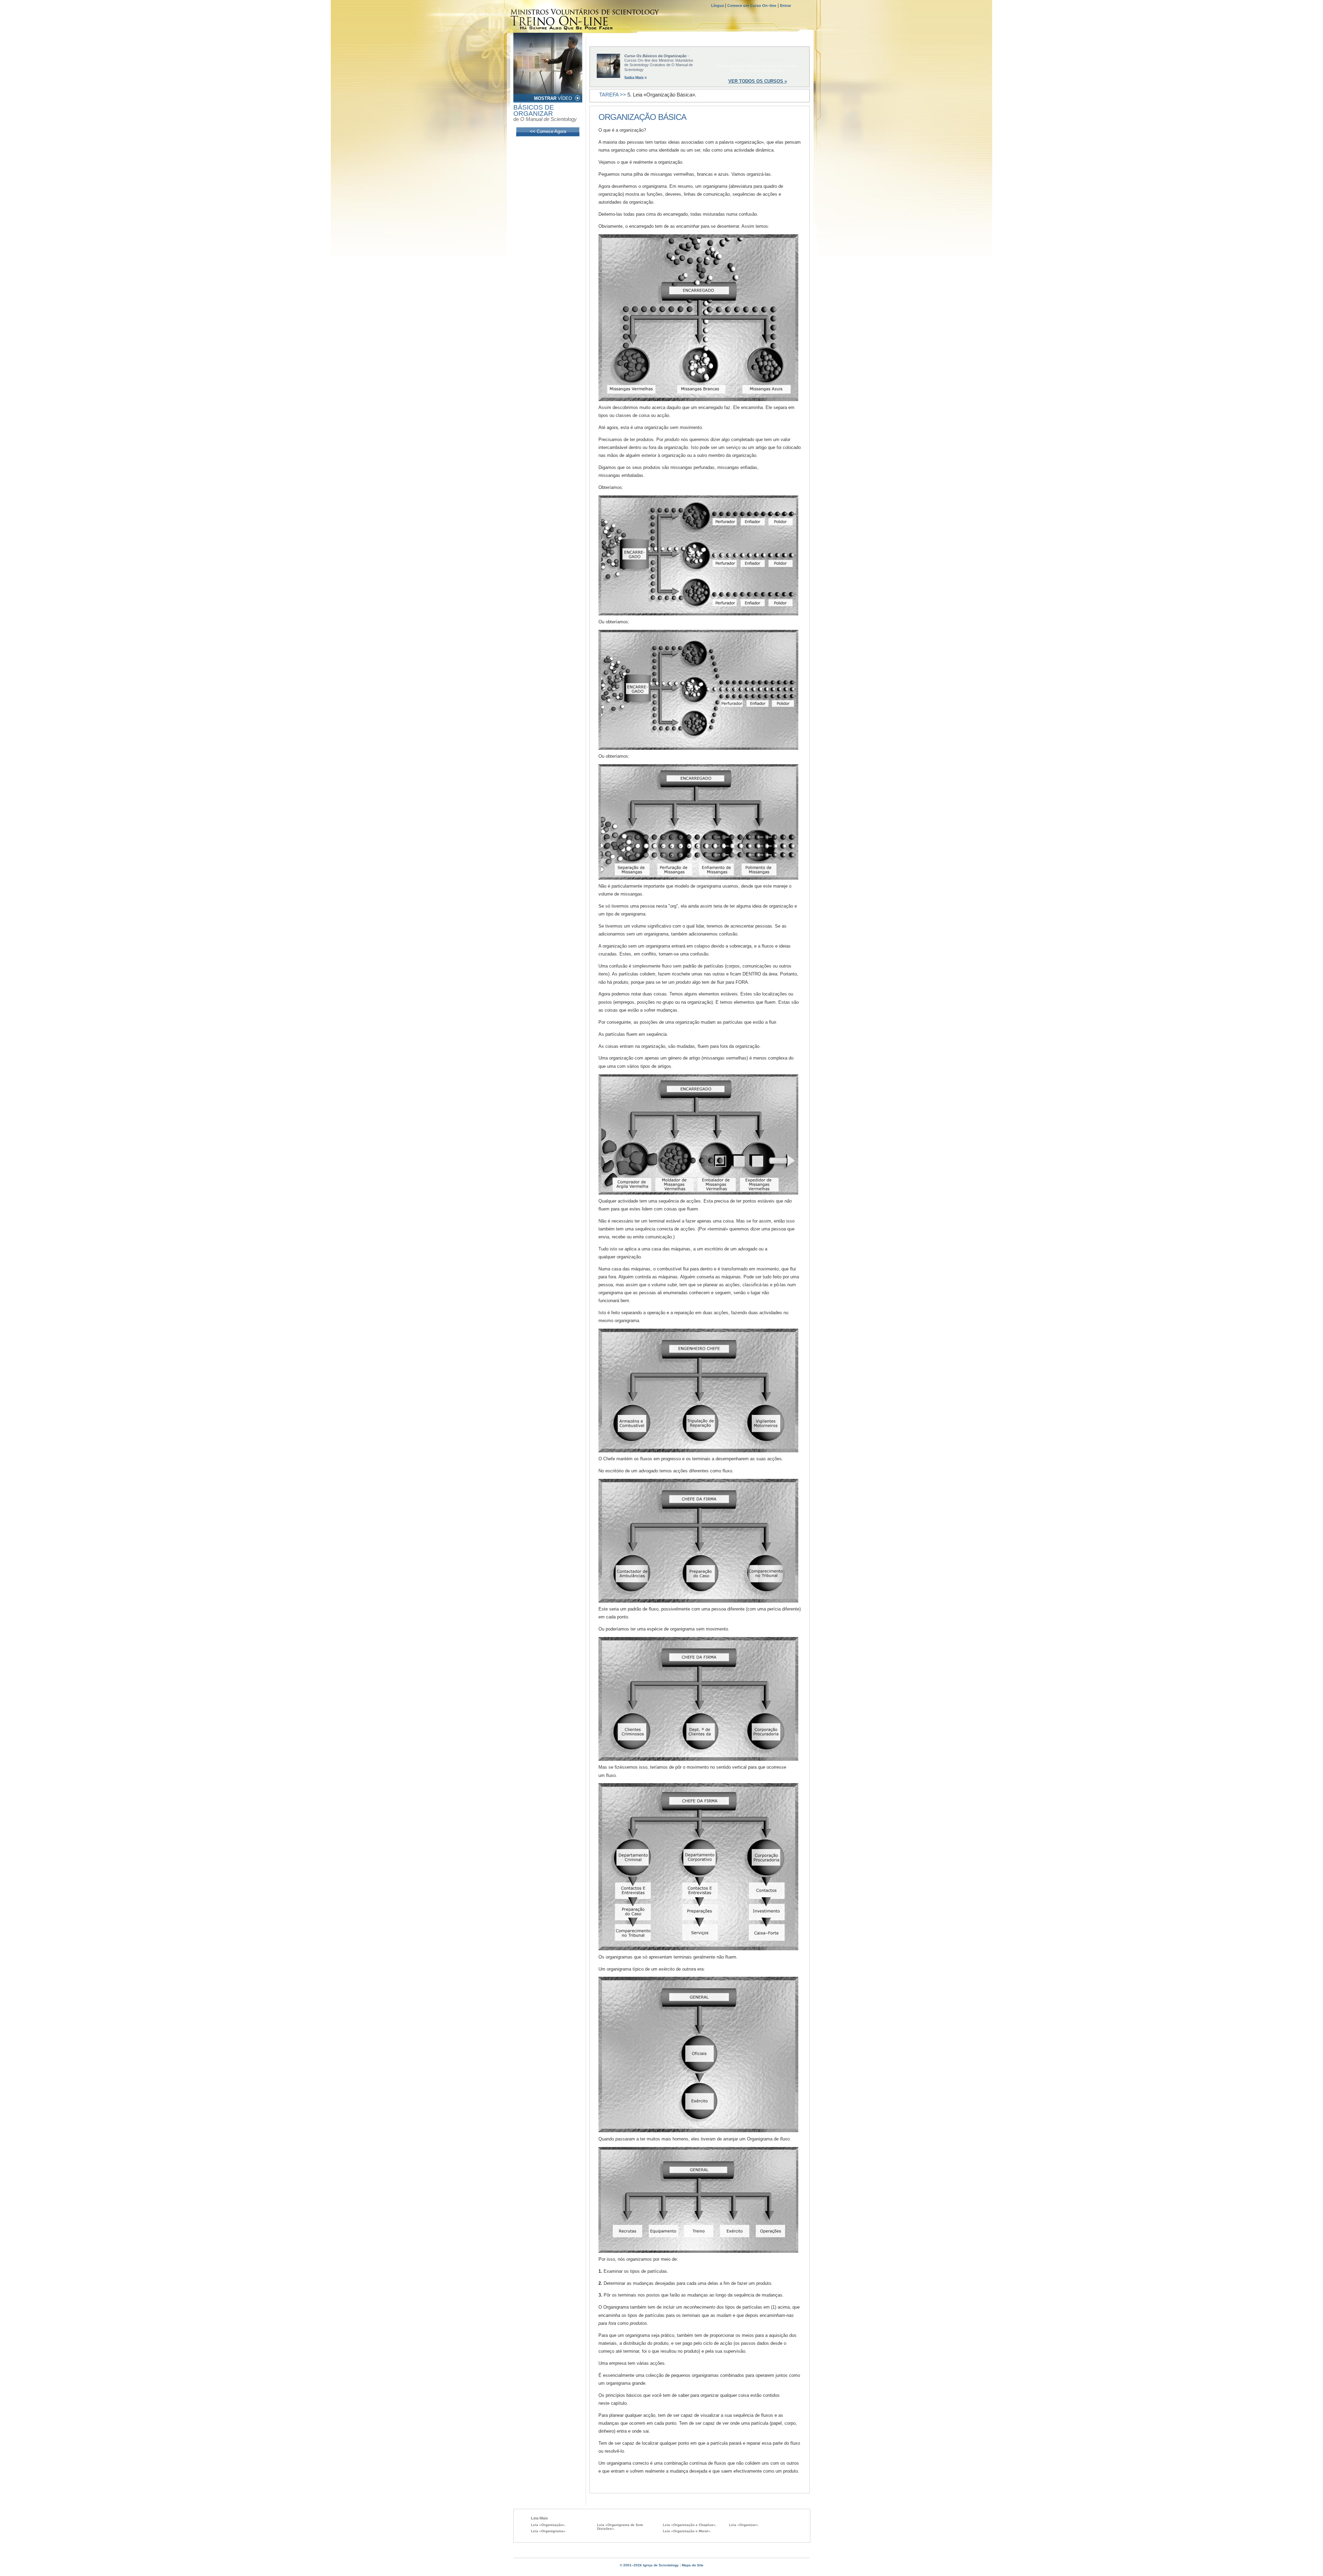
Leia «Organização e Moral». (687, 2531)
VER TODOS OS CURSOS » (758, 81)
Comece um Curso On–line (752, 6)
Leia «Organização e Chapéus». (690, 2525)
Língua (718, 6)
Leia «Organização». (548, 2525)
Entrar (786, 6)
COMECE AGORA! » (758, 60)
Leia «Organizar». (744, 2525)
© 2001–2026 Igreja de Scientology (649, 2565)
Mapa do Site (693, 2565)
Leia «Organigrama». (549, 2531)
